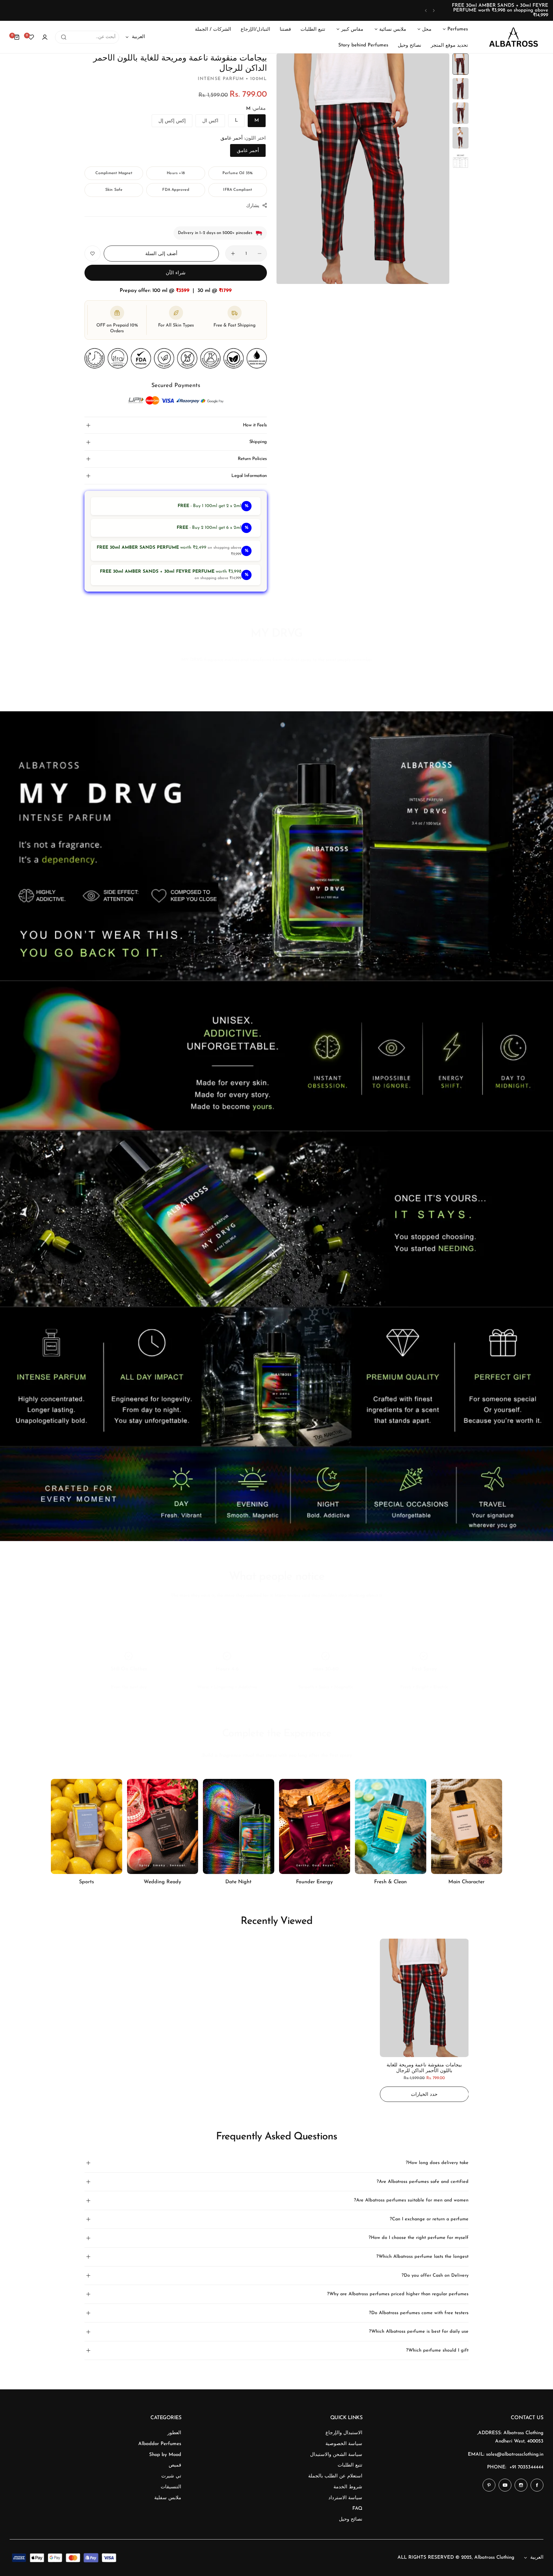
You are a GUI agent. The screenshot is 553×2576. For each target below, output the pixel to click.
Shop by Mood (165, 2455)
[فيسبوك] (537, 2485)
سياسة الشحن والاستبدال (336, 2455)
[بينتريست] (489, 2485)
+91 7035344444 (526, 2467)
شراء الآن (176, 273)
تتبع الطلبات (350, 2465)
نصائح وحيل (351, 2519)
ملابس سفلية (168, 2498)
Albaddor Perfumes (160, 2444)
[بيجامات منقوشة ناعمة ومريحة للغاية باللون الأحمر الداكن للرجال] (424, 1998)
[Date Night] (239, 1826)
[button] (434, 10)
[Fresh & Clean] (391, 1826)
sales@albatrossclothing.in (515, 2455)
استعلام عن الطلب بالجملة (335, 2476)
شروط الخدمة (348, 2487)
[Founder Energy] (315, 1826)
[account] (45, 37)
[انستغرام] (521, 2485)
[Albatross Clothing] (514, 37)
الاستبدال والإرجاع (344, 2433)
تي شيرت (171, 2476)
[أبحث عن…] (64, 37)
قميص (175, 2465)
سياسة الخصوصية (344, 2444)
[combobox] (87, 37)
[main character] (467, 1826)
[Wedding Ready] (163, 1826)
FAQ (357, 2509)
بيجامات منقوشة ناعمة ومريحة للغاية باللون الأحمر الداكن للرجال (424, 2068)
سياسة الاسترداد (345, 2498)
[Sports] (87, 1826)
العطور (174, 2433)
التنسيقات (171, 2487)
